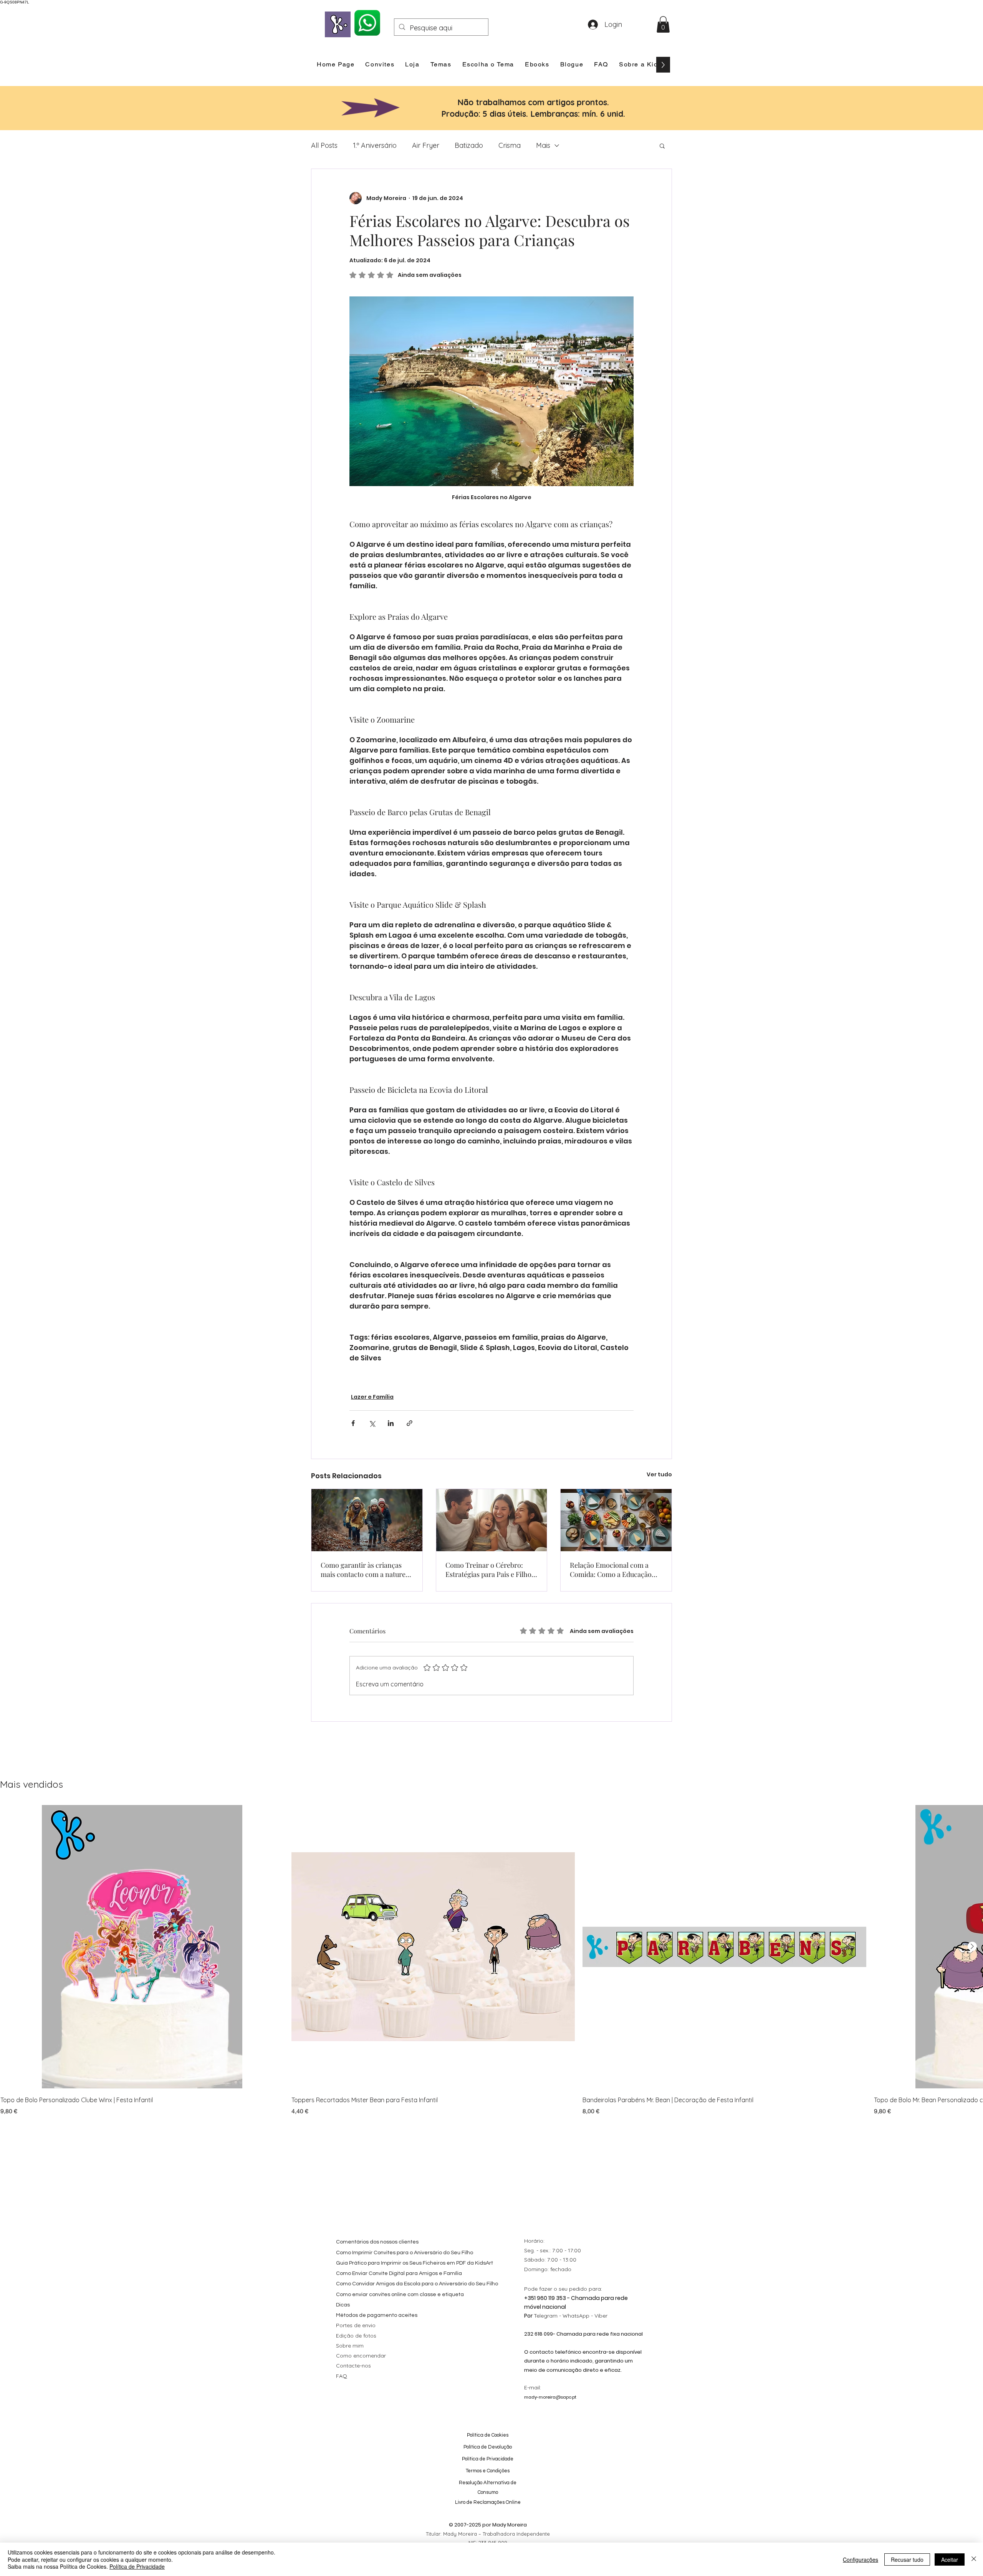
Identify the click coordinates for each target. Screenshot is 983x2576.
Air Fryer (426, 145)
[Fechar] (974, 2559)
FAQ (342, 2376)
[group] (491, 1961)
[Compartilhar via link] (410, 1423)
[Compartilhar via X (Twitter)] (372, 1423)
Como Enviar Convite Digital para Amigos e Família (399, 2273)
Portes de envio (356, 2325)
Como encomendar (361, 2356)
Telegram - (548, 2316)
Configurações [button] (861, 2559)
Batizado (469, 145)
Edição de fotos (356, 2336)
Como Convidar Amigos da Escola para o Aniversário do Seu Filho (417, 2284)
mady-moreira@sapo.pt (550, 2397)
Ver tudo (659, 1474)
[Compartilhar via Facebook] (353, 1423)
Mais (543, 145)
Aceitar (950, 2559)
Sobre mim (350, 2346)
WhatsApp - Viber (585, 2316)
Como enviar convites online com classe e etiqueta (400, 2295)
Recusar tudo (907, 2559)
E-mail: (533, 2387)
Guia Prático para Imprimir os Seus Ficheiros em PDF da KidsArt (415, 2263)
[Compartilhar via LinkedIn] (391, 1423)
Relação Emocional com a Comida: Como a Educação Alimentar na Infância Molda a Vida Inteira (614, 1570)
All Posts (324, 145)
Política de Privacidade (137, 2566)
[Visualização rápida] (142, 1947)
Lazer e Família (372, 1397)
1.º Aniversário (375, 145)
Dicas (343, 2305)
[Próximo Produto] (972, 1946)
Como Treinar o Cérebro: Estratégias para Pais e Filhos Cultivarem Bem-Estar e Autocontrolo (490, 1570)
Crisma (510, 145)
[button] (663, 24)
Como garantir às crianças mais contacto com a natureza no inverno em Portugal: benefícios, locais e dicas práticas (367, 1570)
